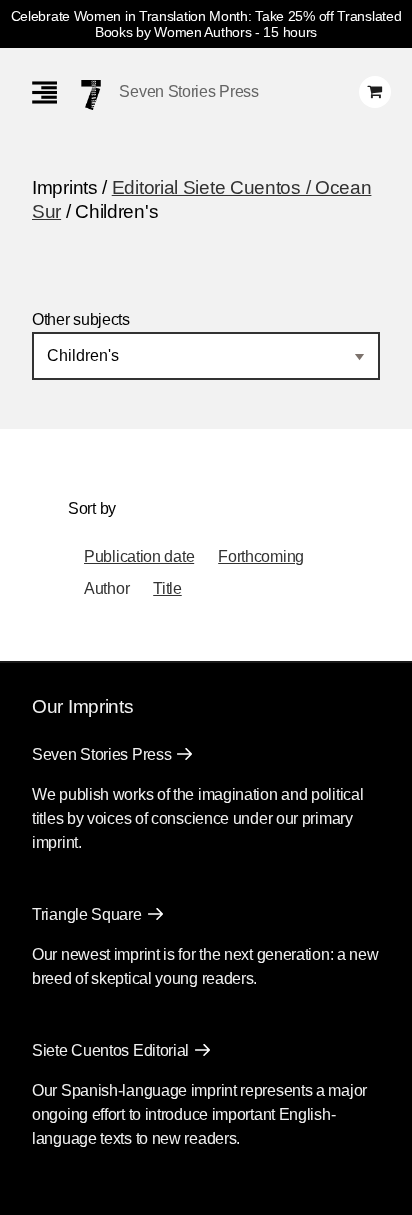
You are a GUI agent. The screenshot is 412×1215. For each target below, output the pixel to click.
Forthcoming (261, 556)
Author (106, 588)
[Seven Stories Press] (91, 95)
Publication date (139, 556)
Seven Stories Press (188, 91)
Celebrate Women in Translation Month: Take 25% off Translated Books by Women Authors (206, 24)
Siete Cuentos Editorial (110, 1050)
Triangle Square (87, 914)
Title (167, 588)
